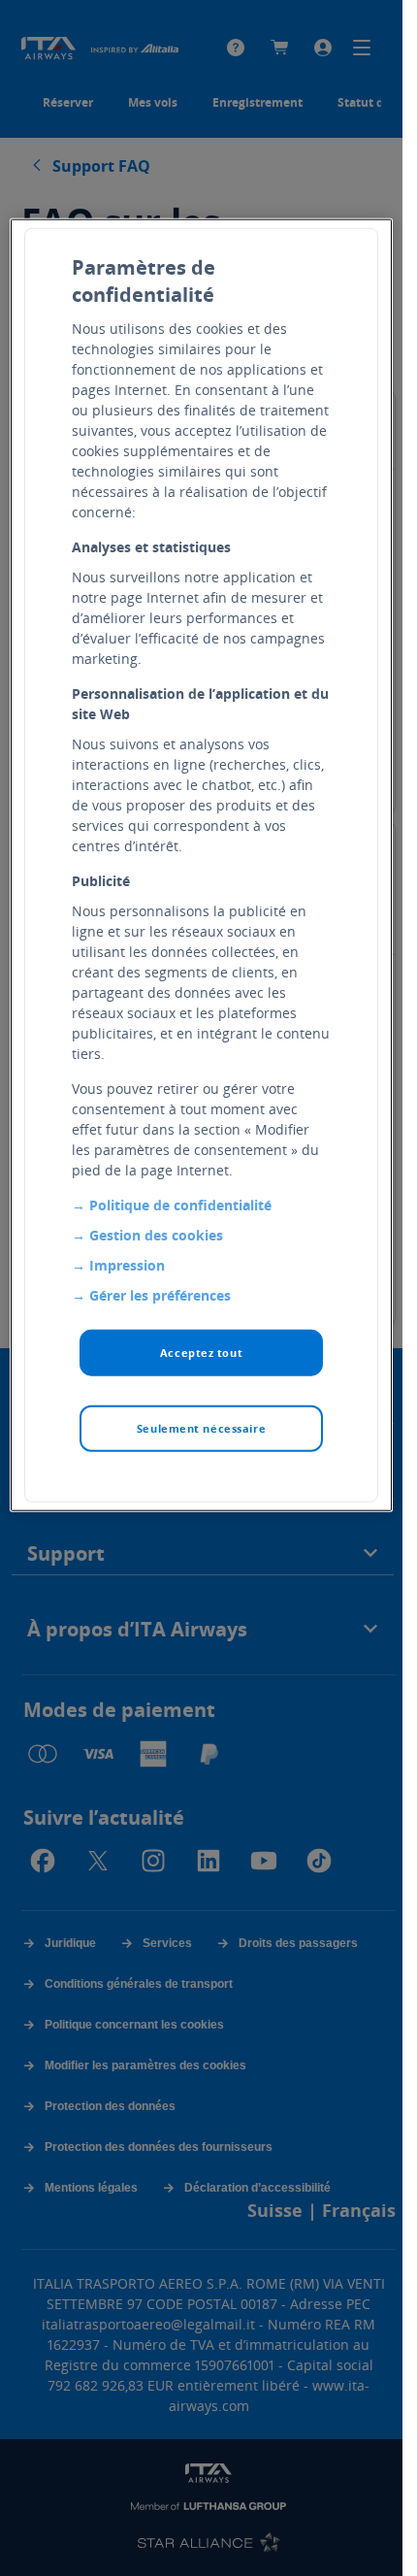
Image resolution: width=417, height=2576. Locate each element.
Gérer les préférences (160, 1295)
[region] (201, 865)
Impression (127, 1265)
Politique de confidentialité (180, 1205)
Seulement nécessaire (201, 1428)
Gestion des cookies (156, 1235)
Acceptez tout (201, 1353)
